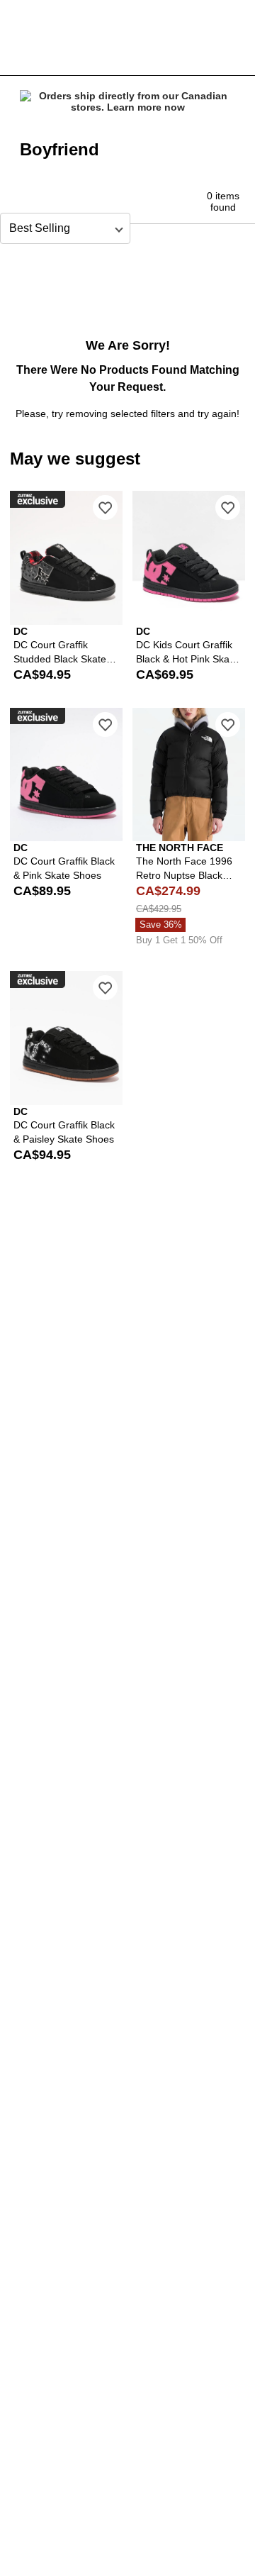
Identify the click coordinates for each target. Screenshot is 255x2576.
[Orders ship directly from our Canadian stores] (127, 101)
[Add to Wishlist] (105, 507)
